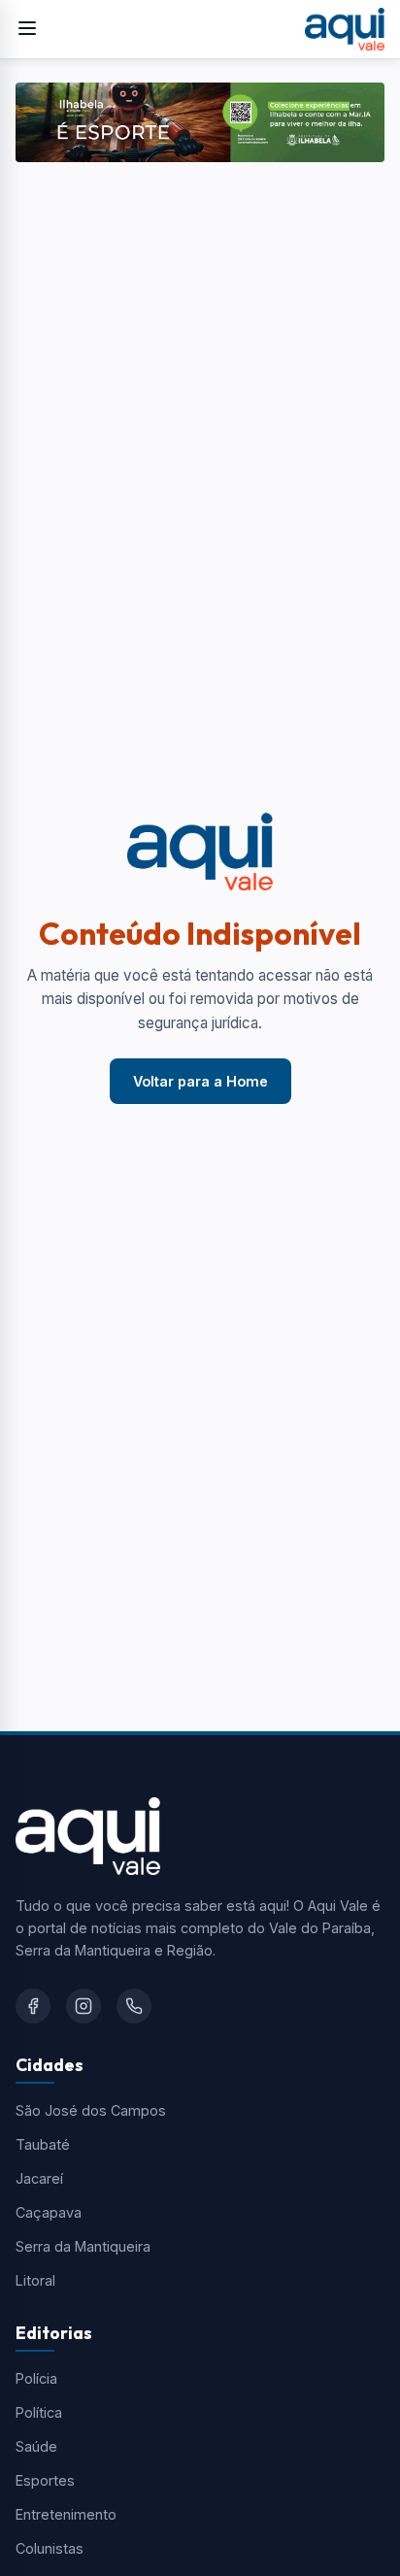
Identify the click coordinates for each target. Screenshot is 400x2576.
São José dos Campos (91, 2110)
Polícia (36, 2378)
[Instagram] (83, 2006)
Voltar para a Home (200, 1081)
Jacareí (39, 2178)
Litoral (35, 2280)
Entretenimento (66, 2514)
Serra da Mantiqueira (83, 2246)
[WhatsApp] (134, 2006)
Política (39, 2412)
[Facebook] (33, 2006)
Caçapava (49, 2212)
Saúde (36, 2446)
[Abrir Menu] (27, 30)
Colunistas (50, 2548)
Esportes (45, 2480)
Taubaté (43, 2144)
